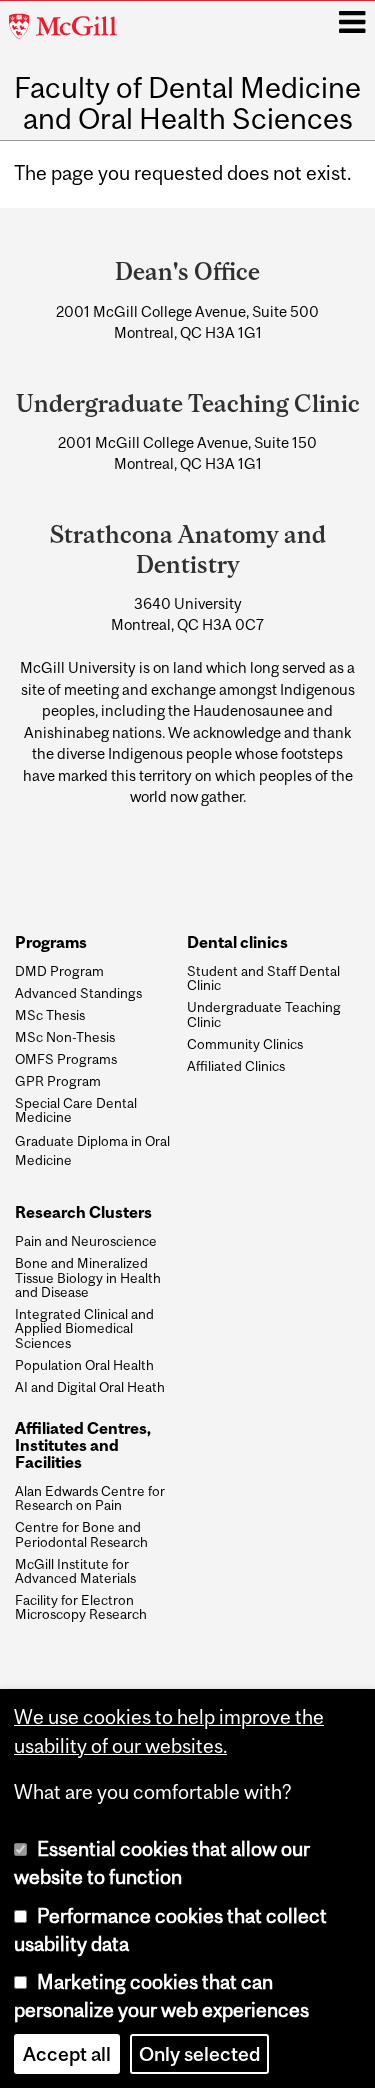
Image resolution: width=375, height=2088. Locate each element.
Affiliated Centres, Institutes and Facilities (83, 1445)
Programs (51, 942)
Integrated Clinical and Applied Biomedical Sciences (84, 1328)
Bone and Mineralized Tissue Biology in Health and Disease (88, 1277)
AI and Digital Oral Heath (90, 1387)
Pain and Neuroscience (86, 1241)
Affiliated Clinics (236, 1066)
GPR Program (58, 1081)
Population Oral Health (84, 1365)
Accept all (67, 2054)
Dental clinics (237, 942)
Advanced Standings (78, 993)
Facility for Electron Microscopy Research (81, 1607)
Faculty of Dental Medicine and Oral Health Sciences (187, 103)
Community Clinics (245, 1044)
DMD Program (59, 971)
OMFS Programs (66, 1059)
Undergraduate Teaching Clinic (264, 1014)
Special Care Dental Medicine (76, 1110)
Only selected (199, 2054)
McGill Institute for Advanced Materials (75, 1571)
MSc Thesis (50, 1015)
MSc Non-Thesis (65, 1037)
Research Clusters (83, 1212)
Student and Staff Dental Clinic (263, 978)
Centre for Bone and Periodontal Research (81, 1534)
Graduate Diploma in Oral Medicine (92, 1150)
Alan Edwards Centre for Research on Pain (90, 1498)
